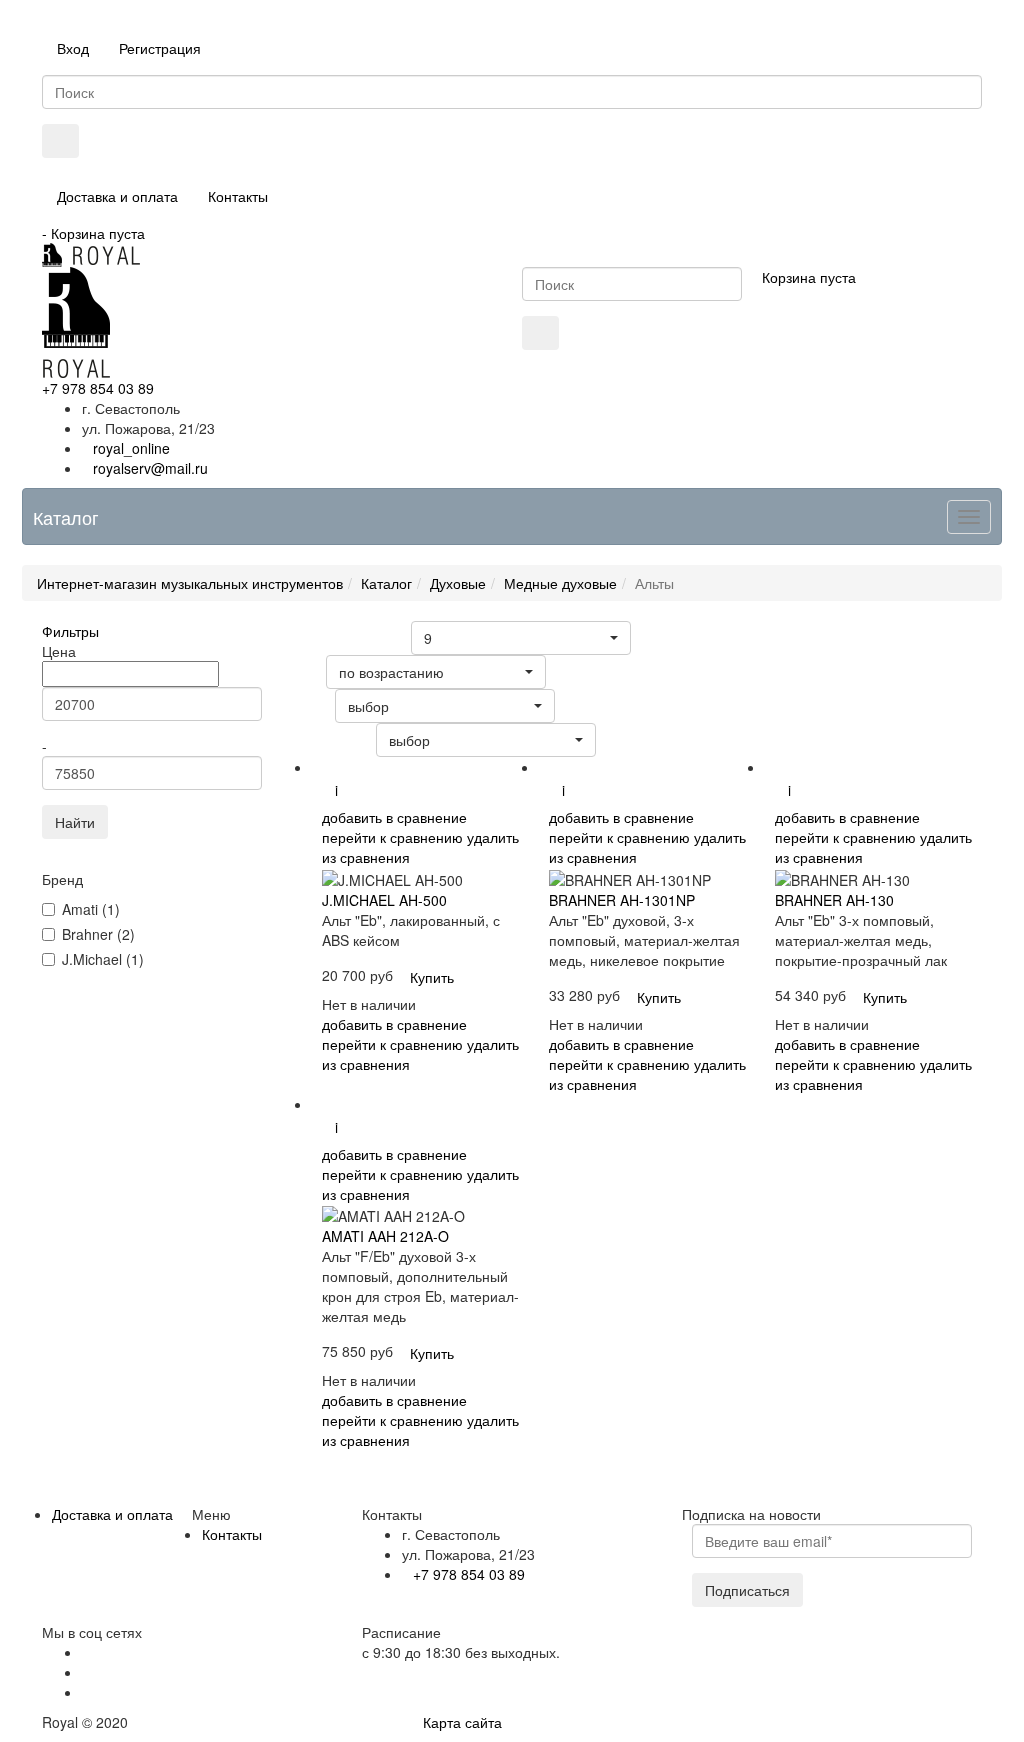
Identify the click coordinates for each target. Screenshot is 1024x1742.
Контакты (238, 196)
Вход (73, 48)
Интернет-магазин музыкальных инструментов (190, 583)
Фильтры (70, 631)
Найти (75, 822)
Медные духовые (560, 583)
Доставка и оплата (117, 196)
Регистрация (160, 48)
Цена (301, 671)
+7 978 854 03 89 (98, 388)
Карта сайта (462, 1722)
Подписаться (747, 1590)
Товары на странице (344, 637)
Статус (306, 705)
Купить (432, 977)
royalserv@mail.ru (150, 468)
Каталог (386, 583)
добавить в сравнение (394, 817)
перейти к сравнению (392, 837)
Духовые (458, 583)
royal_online (131, 448)
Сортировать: (326, 739)
